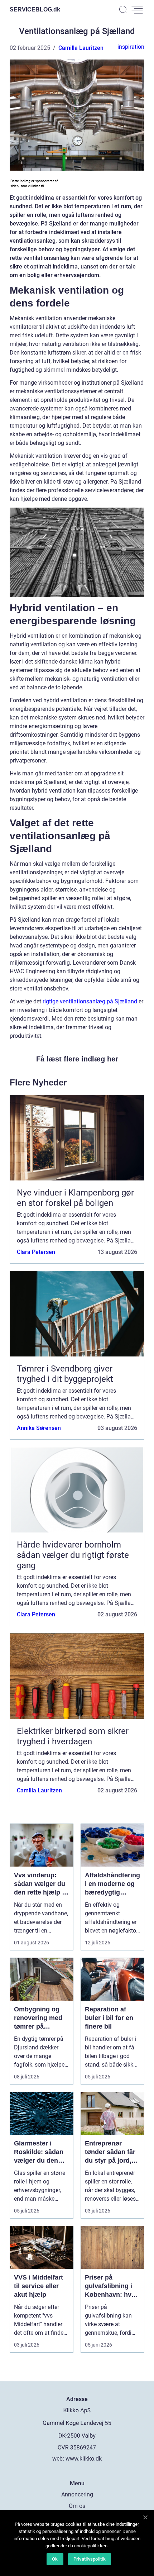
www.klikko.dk (84, 2459)
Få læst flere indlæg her (77, 1059)
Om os (77, 2506)
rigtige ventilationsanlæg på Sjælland (90, 1001)
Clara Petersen (36, 1252)
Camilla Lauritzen (81, 48)
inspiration (131, 47)
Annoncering (77, 2494)
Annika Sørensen (39, 1428)
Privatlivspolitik (90, 2559)
